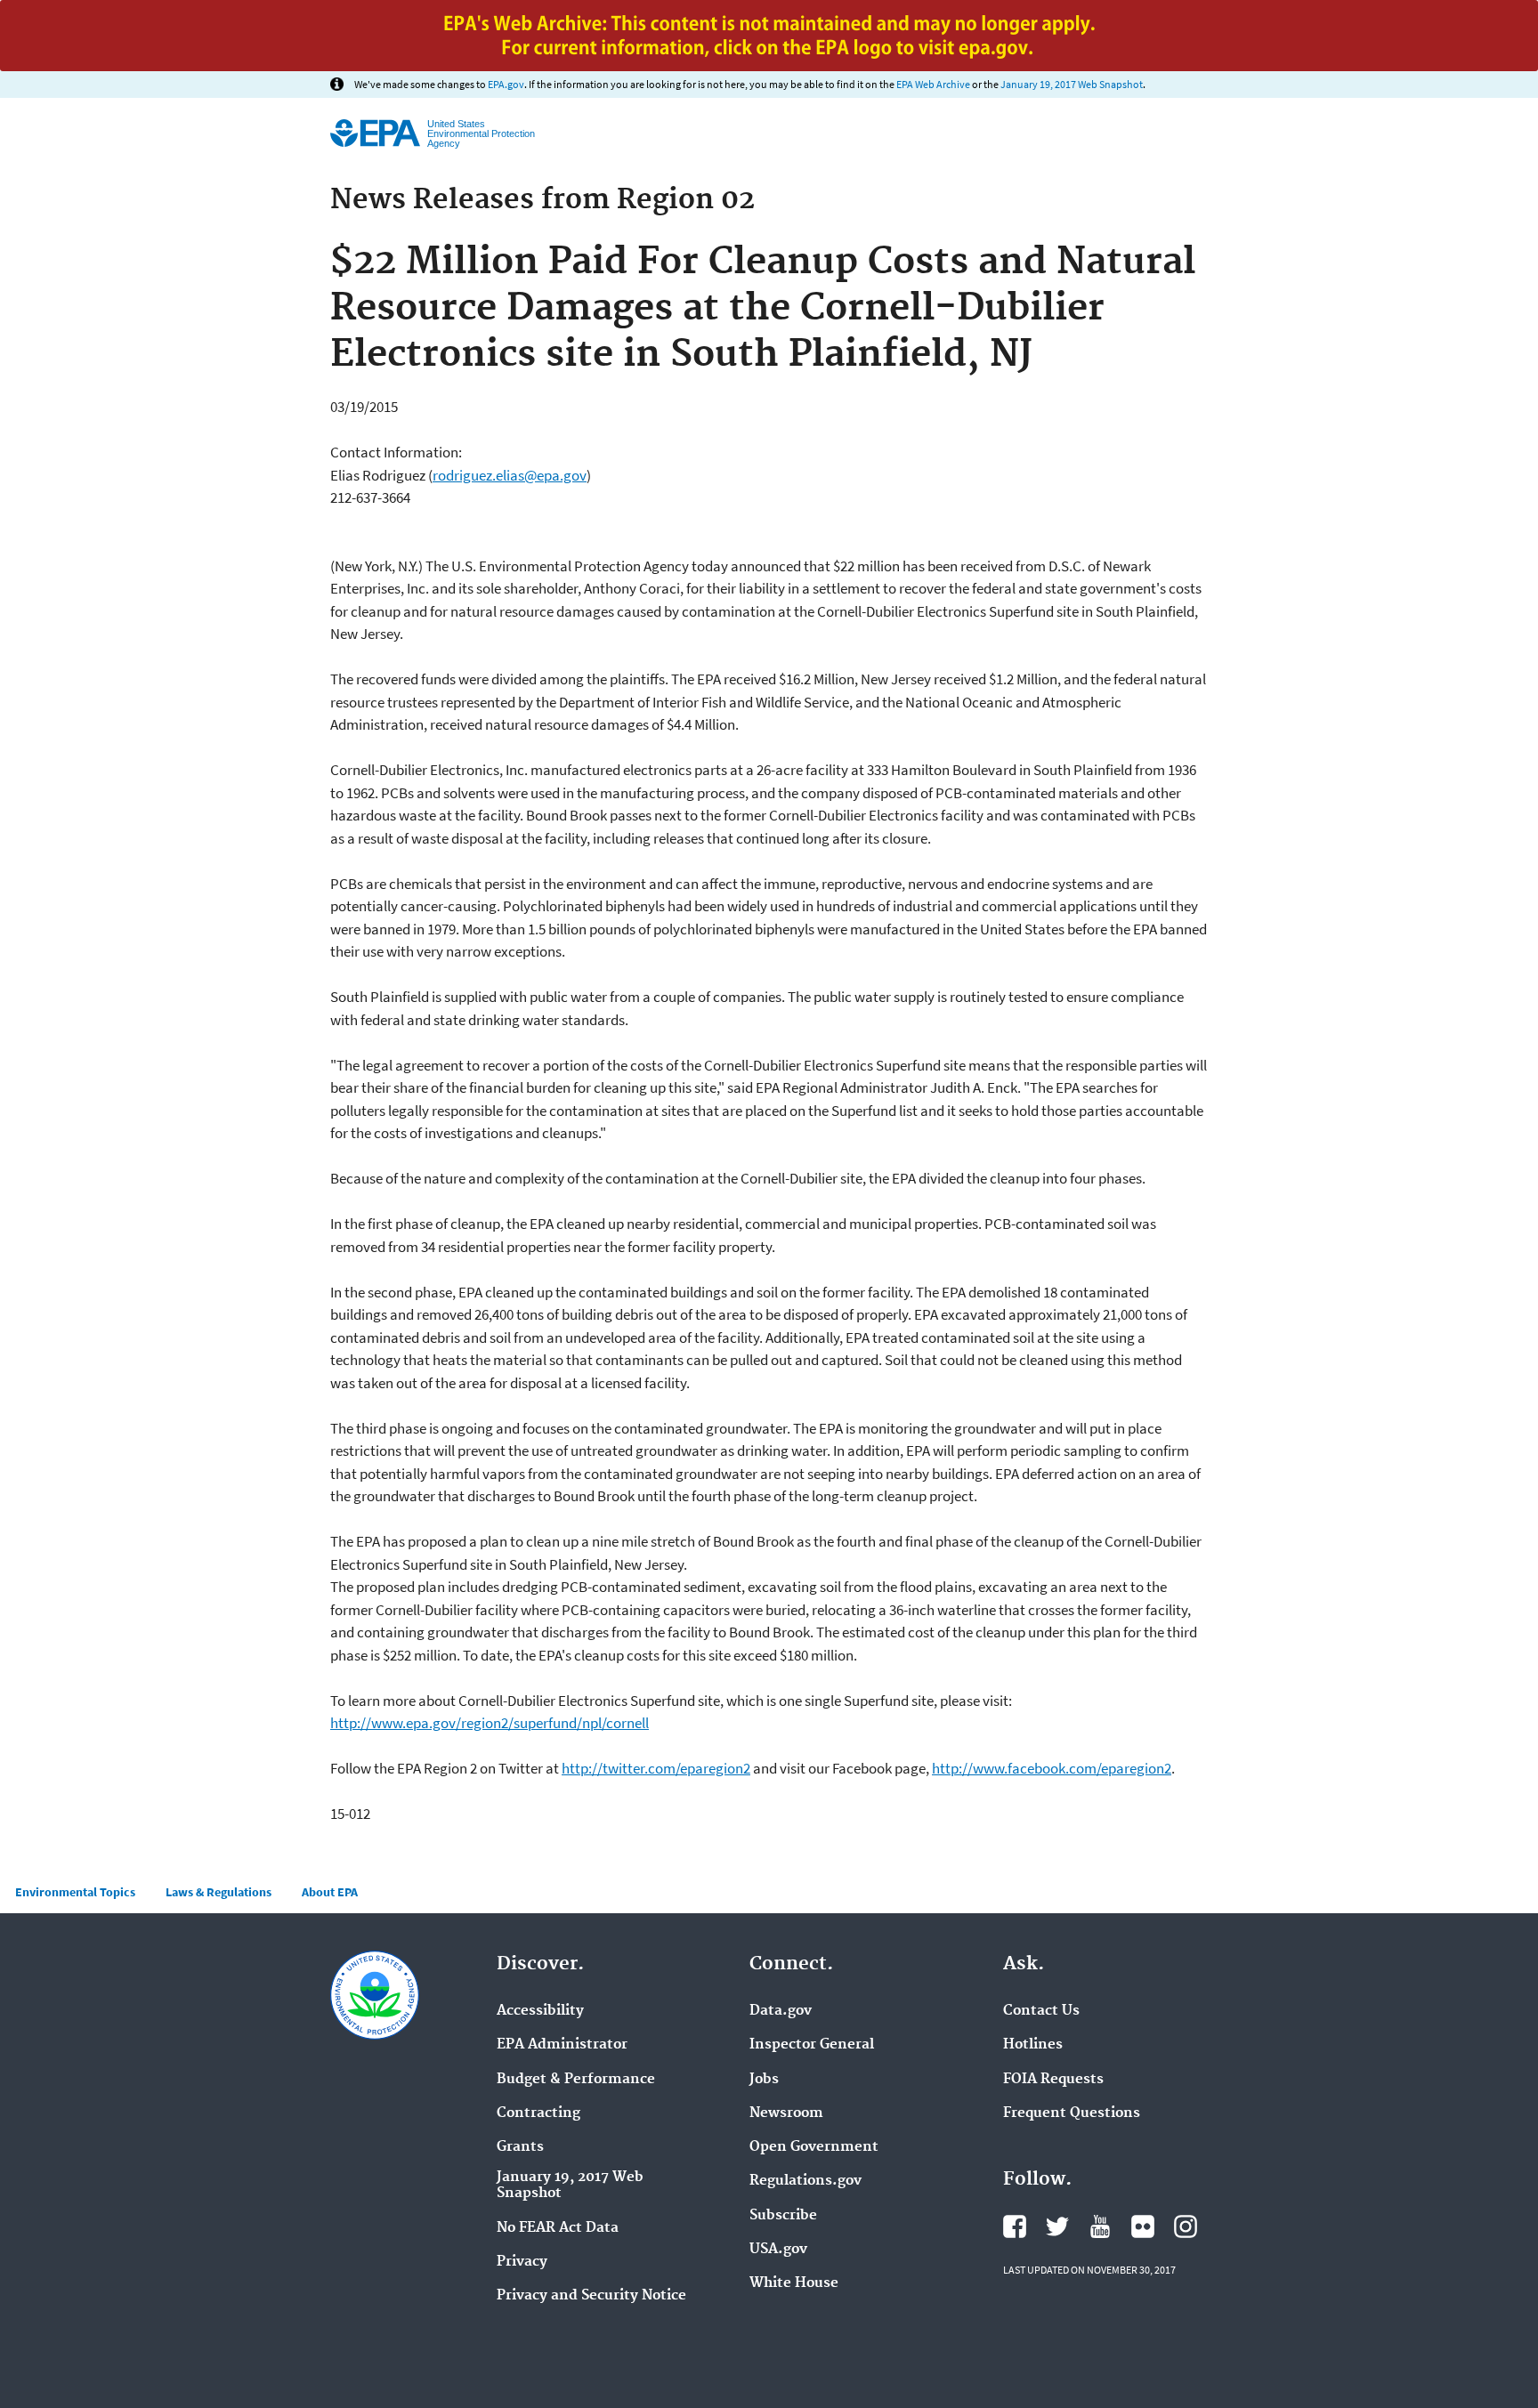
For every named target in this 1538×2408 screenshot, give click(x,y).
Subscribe (783, 2216)
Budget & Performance (576, 2080)
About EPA (330, 1892)
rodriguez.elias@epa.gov (510, 475)
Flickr (1143, 2226)
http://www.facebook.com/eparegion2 (1052, 1768)
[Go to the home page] (375, 133)
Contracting (538, 2113)
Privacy (522, 2262)
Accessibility (540, 2011)
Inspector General (812, 2045)
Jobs (764, 2080)
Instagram (1186, 2226)
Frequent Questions (1072, 2113)
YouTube (1100, 2226)
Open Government (814, 2147)
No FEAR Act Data (558, 2228)
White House (794, 2283)
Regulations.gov (805, 2181)
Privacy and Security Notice (591, 2296)
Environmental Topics (75, 1892)
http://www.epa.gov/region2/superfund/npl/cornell (490, 1723)
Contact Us (1041, 2011)
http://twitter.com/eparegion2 (656, 1768)
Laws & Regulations (219, 1892)
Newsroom (786, 2113)
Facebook (1015, 2226)
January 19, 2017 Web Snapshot (1072, 84)
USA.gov (778, 2250)
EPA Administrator (562, 2045)
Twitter (1057, 2226)
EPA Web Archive (933, 84)
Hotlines (1033, 2045)
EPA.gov (506, 84)
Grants (520, 2147)
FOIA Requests (1053, 2080)
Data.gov (781, 2011)
